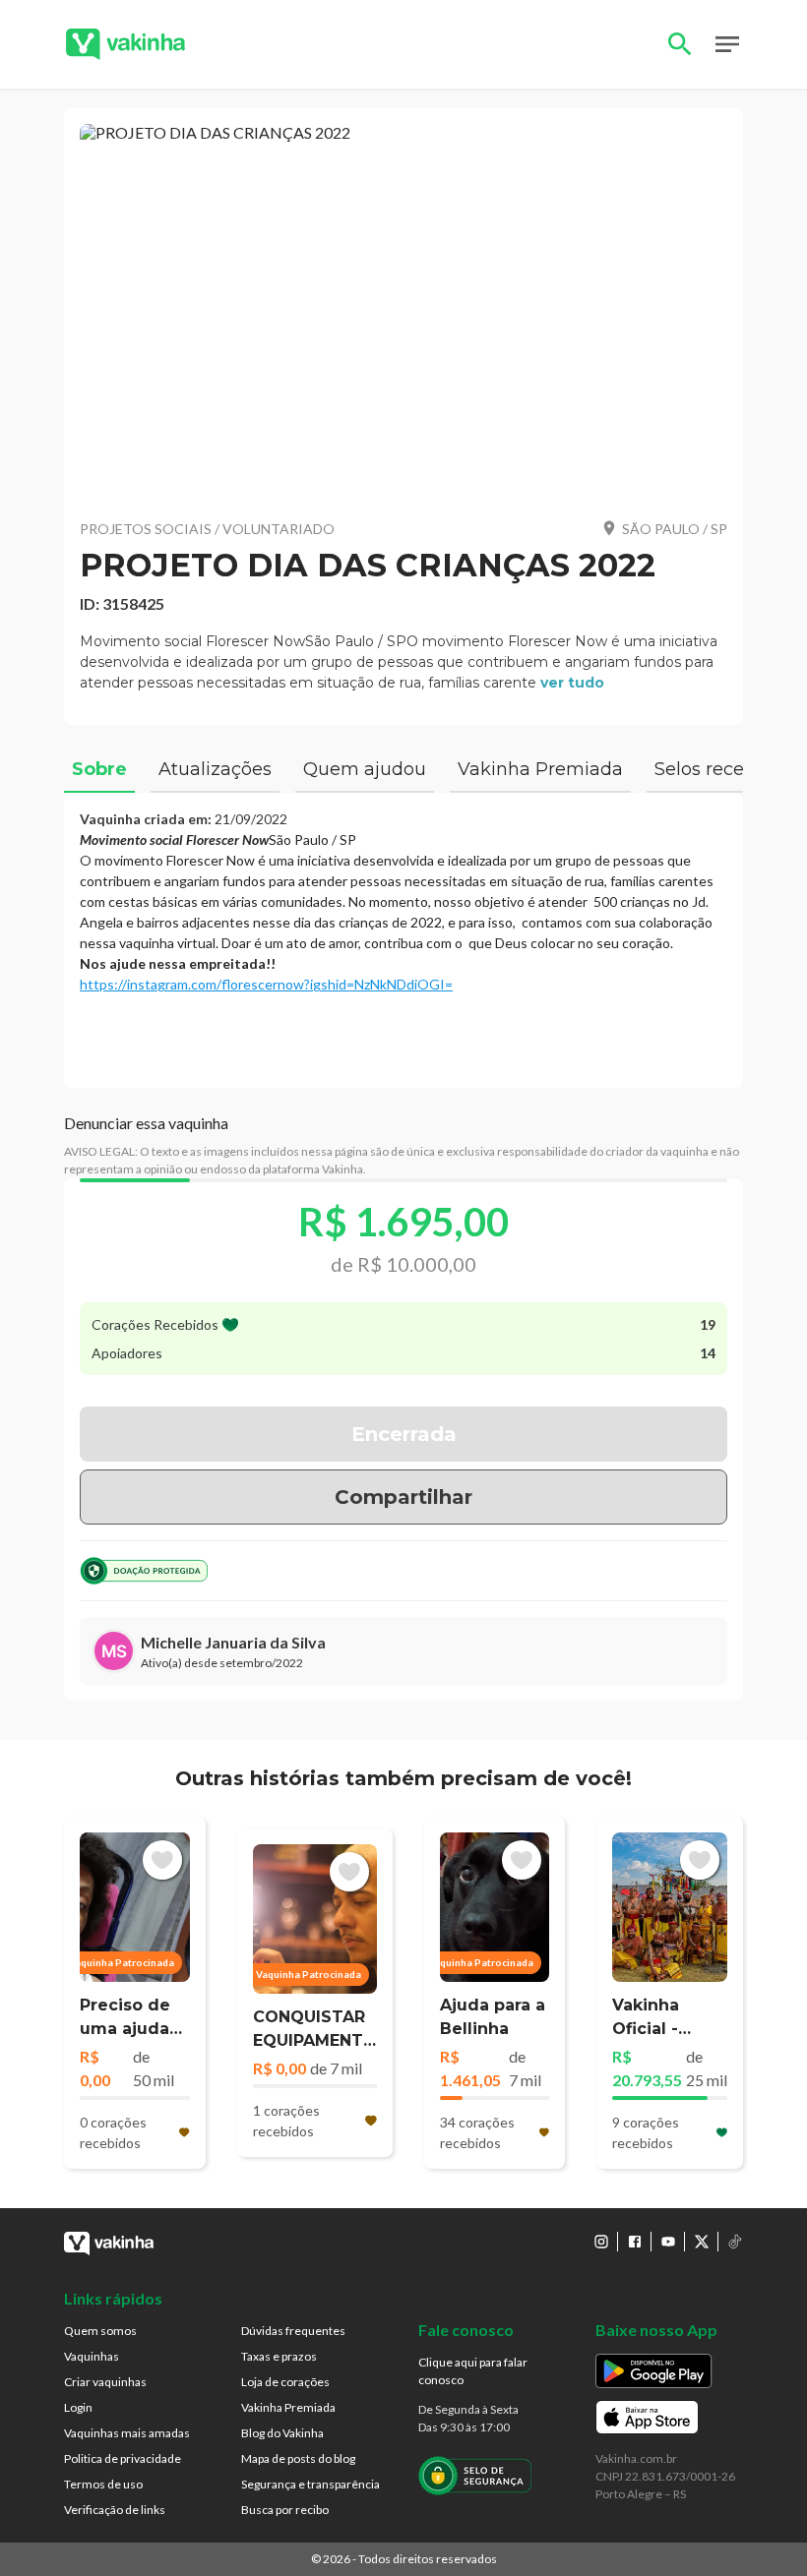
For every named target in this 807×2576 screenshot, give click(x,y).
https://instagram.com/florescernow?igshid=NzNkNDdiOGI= (266, 984)
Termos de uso (103, 2484)
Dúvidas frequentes (293, 2331)
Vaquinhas (92, 2356)
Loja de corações (285, 2382)
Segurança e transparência (310, 2484)
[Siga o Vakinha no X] (702, 2242)
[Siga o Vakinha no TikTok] (735, 2242)
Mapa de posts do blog (298, 2458)
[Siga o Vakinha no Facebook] (635, 2242)
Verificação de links (115, 2510)
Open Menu (727, 44)
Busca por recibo (285, 2510)
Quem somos (100, 2331)
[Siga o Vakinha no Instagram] (601, 2242)
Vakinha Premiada (288, 2407)
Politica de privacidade (123, 2458)
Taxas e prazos (279, 2356)
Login (78, 2407)
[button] (403, 313)
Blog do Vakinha (282, 2433)
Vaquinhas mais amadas (127, 2433)
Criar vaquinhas (105, 2382)
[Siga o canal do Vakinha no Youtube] (668, 2242)
